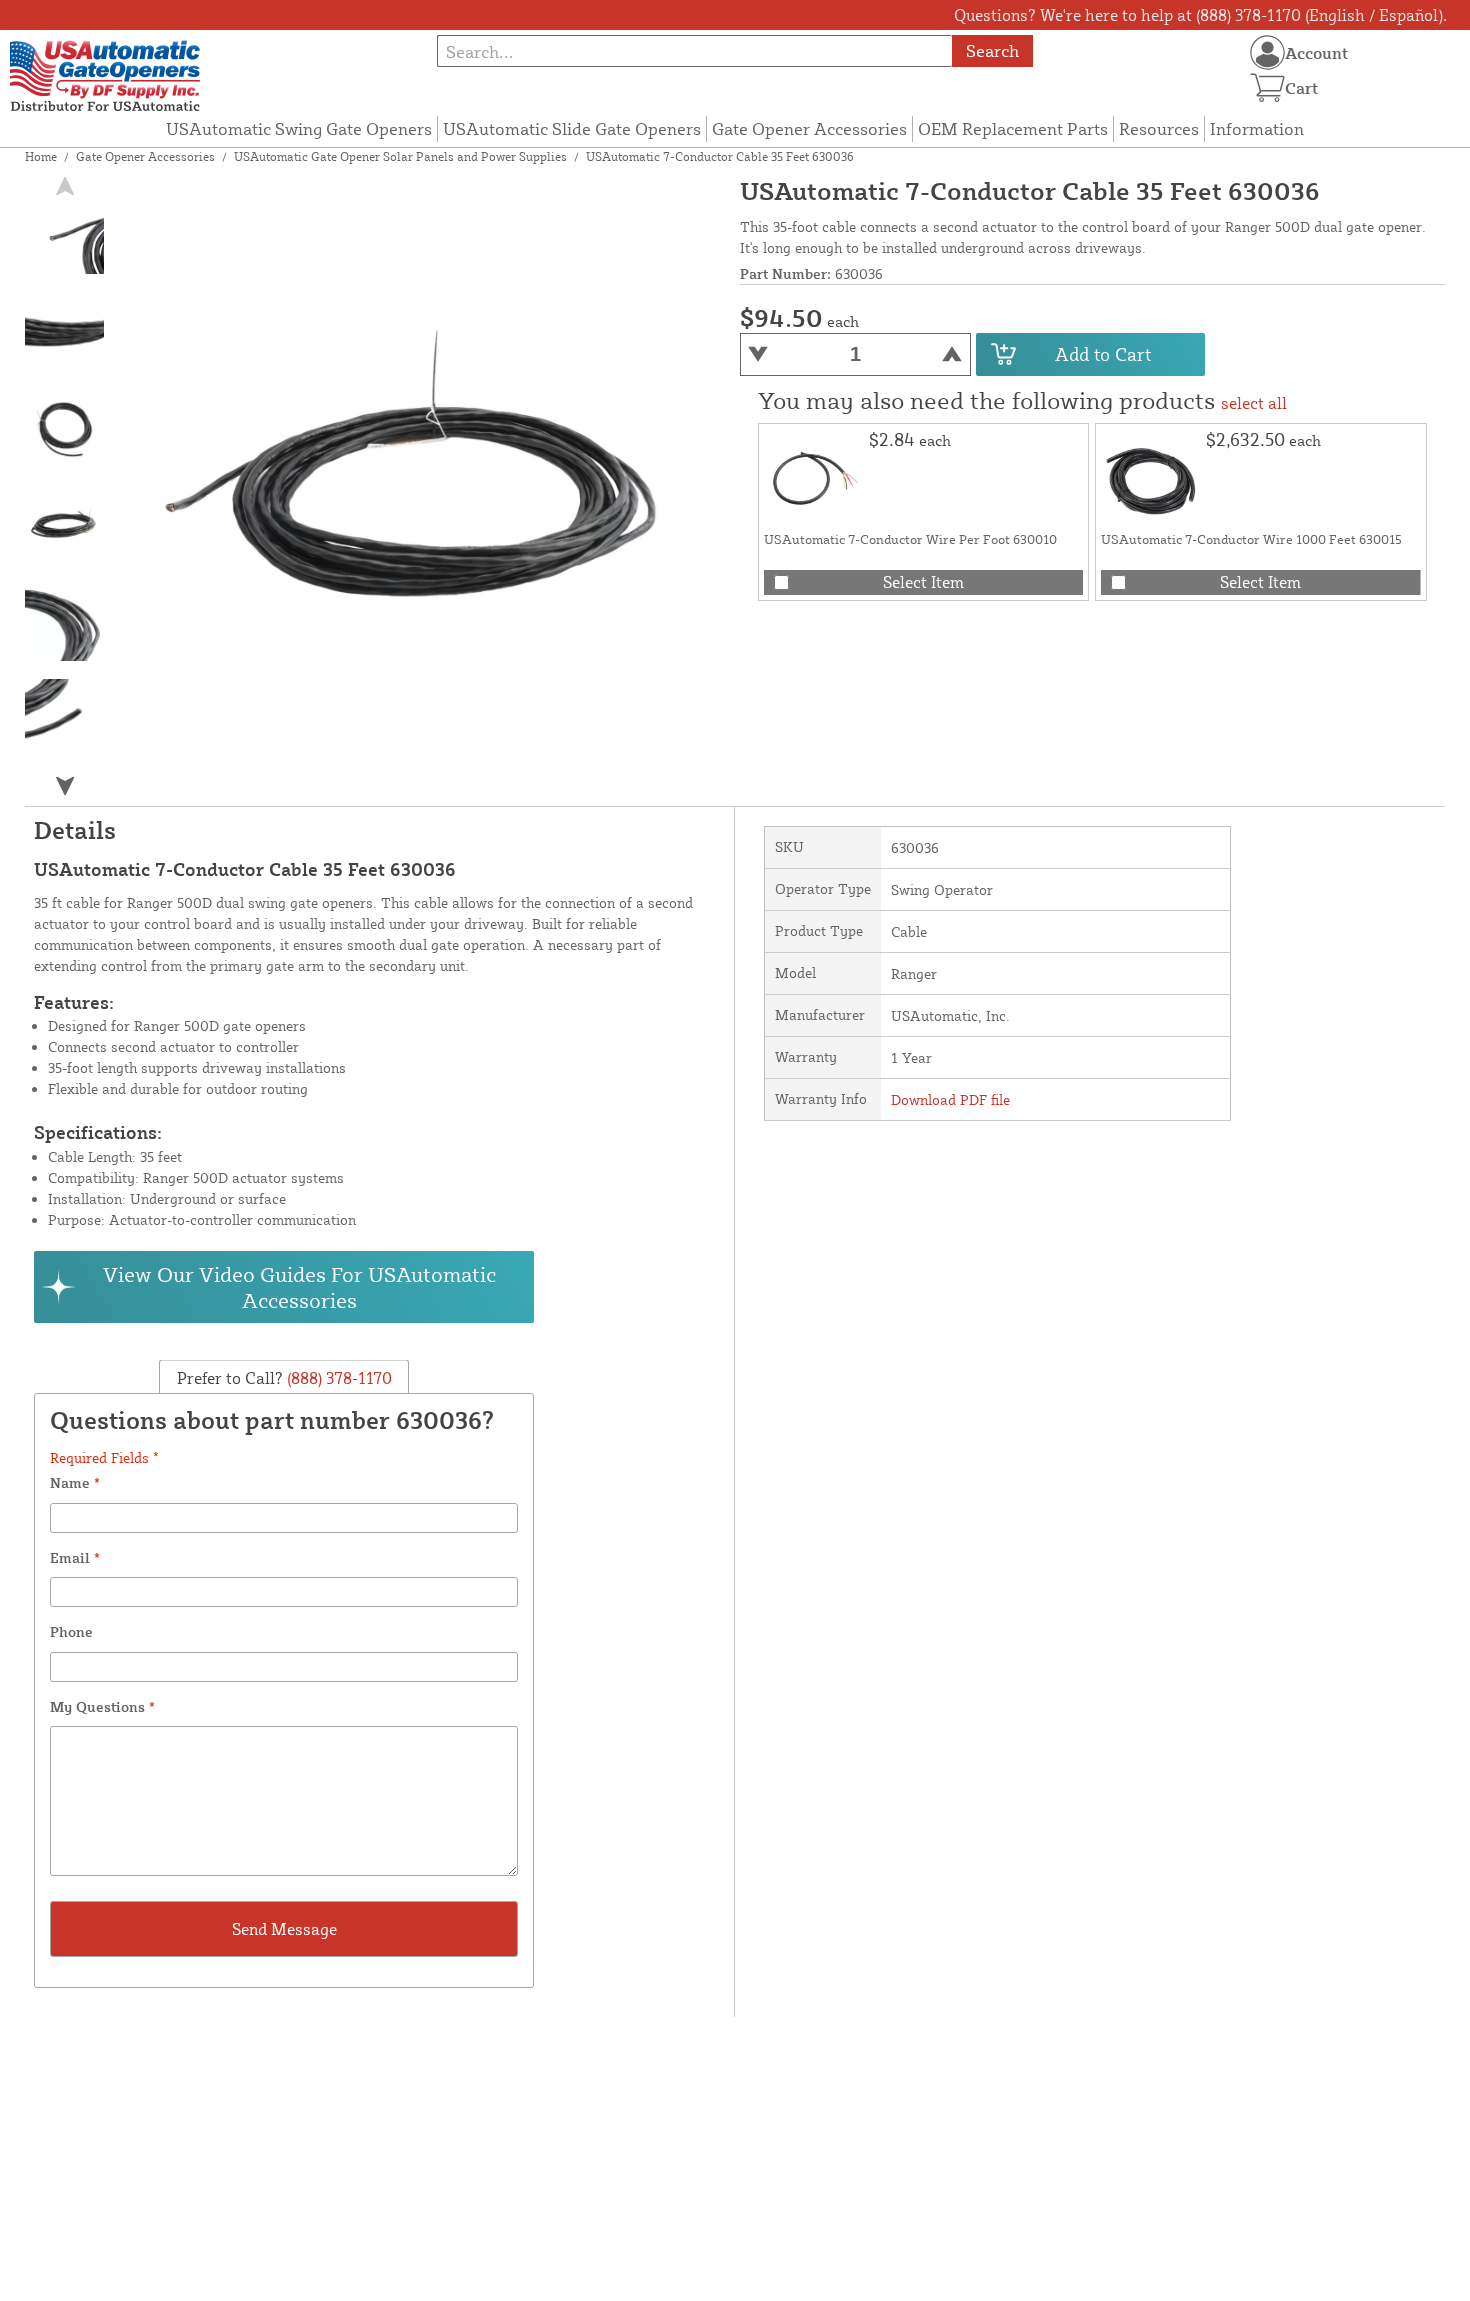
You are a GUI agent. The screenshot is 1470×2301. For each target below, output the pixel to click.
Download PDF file (950, 1099)
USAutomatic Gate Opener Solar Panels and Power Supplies (400, 156)
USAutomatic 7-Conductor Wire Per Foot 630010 (910, 539)
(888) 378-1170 (337, 1377)
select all (1254, 403)
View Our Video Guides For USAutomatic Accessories (299, 1287)
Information (1257, 128)
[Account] (1267, 52)
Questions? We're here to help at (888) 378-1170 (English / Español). (1200, 15)
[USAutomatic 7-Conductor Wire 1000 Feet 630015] (1151, 479)
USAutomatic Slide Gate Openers (572, 128)
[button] (65, 786)
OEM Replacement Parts (1013, 128)
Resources (1159, 128)
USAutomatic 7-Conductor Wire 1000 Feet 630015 (1251, 539)
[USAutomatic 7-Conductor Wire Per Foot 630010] (814, 479)
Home (41, 156)
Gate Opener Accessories (809, 128)
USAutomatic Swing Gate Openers (299, 128)
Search (992, 50)
